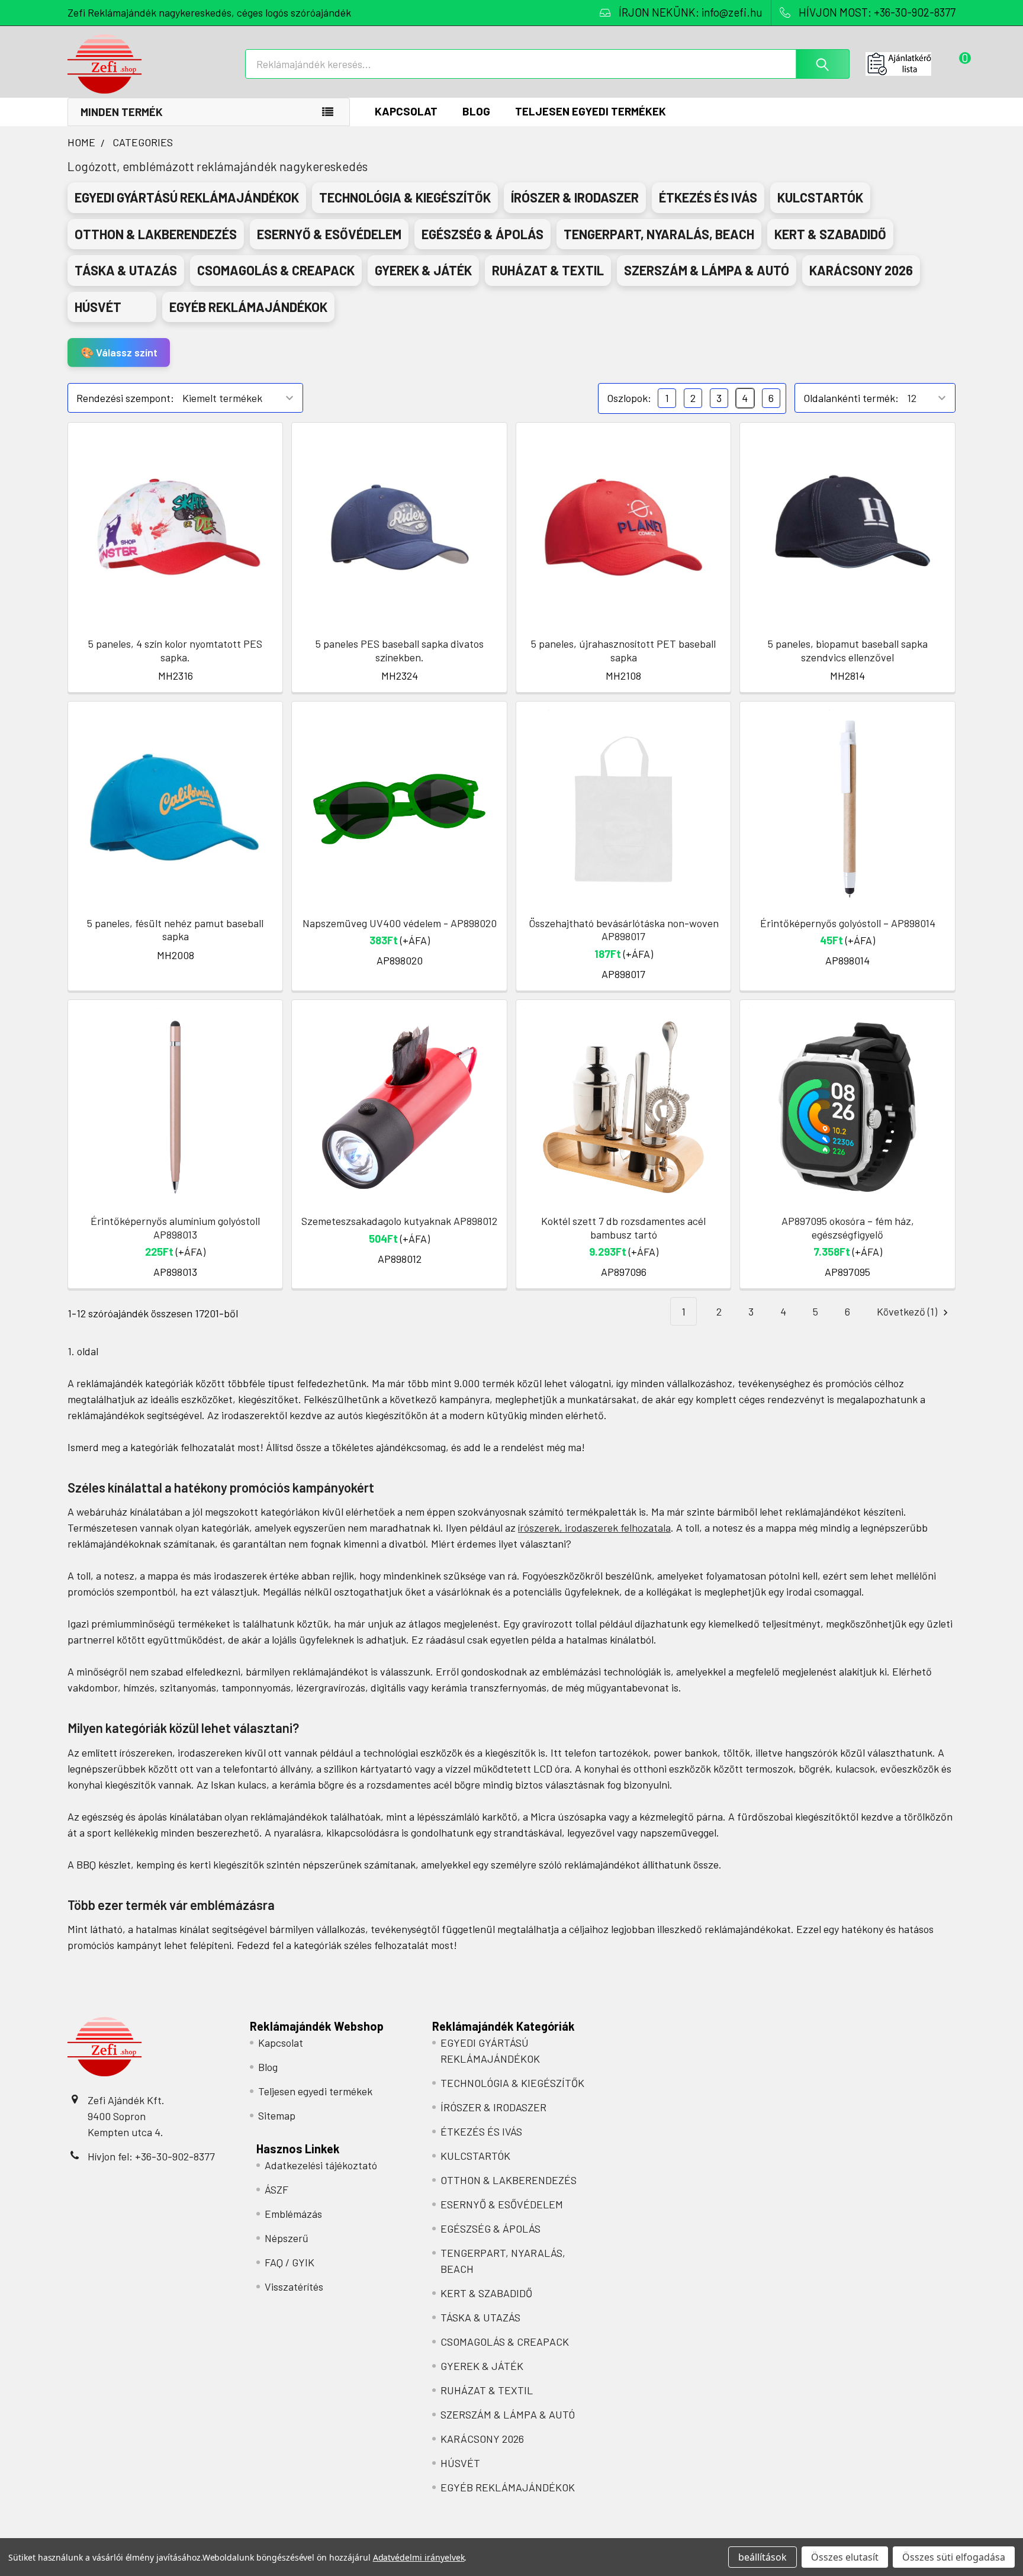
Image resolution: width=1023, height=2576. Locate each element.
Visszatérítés (294, 2286)
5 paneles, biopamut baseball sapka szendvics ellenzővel (848, 650)
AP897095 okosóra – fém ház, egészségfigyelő (848, 1228)
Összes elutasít (845, 2557)
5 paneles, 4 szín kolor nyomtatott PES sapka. (175, 650)
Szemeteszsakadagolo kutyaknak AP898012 (399, 1221)
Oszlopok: (629, 398)
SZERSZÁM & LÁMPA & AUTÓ (508, 2414)
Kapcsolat (406, 111)
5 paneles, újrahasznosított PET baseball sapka (623, 650)
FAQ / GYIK (289, 2262)
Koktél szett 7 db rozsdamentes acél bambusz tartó (623, 1228)
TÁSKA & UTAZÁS (480, 2317)
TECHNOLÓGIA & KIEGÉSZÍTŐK (512, 2083)
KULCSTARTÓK (475, 2156)
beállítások (763, 2557)
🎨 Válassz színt (119, 352)
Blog (476, 111)
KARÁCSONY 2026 (482, 2439)
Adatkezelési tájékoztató (321, 2165)
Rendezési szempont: (125, 398)
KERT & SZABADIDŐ (486, 2293)
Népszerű (287, 2238)
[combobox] (547, 64)
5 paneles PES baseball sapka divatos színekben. (400, 650)
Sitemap (277, 2115)
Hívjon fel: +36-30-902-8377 (151, 2156)
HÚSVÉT (460, 2463)
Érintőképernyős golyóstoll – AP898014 (848, 923)
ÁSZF (276, 2189)
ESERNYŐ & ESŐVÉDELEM (502, 2204)
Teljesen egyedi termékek (591, 111)
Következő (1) (908, 1311)
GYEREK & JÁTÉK (482, 2366)
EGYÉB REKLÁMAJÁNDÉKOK (508, 2487)
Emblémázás (293, 2214)
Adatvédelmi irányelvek (419, 2557)
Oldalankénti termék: (851, 398)
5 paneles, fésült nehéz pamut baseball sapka (175, 930)
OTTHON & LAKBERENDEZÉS (509, 2180)
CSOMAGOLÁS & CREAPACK (505, 2342)
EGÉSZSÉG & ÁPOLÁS (490, 2228)
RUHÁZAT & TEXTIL (487, 2390)
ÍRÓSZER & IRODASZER (493, 2107)
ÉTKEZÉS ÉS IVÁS (481, 2131)
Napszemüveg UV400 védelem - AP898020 (400, 923)
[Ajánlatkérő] (911, 64)
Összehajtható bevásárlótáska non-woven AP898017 (624, 930)
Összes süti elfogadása (954, 2557)
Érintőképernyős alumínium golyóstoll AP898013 (175, 1228)
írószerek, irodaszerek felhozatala (594, 1527)
